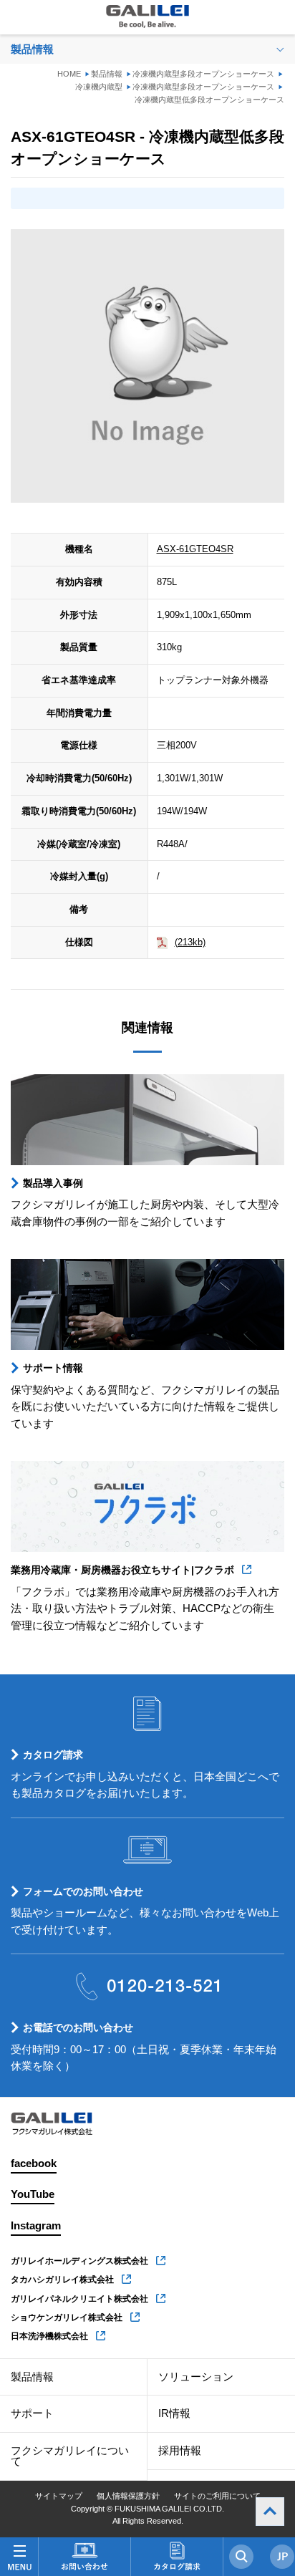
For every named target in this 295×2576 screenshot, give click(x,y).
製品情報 (107, 74)
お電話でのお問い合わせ (78, 2027)
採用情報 (180, 2451)
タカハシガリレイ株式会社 (62, 2280)
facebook (34, 2163)
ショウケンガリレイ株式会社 (67, 2317)
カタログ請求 (53, 1755)
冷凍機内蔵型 (99, 87)
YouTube (33, 2194)
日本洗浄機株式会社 (49, 2336)
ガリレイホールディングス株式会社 (79, 2261)
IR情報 (174, 2413)
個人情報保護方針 (128, 2496)
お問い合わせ (84, 2557)
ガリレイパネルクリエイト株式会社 (79, 2299)
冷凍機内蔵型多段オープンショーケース (203, 74)
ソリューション (196, 2377)
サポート (32, 2413)
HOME (69, 74)
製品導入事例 (53, 1183)
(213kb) (190, 942)
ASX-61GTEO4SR (195, 549)
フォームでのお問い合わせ (83, 1891)
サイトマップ (59, 2496)
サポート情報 (53, 1368)
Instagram (36, 2226)
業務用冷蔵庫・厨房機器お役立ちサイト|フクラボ (122, 1570)
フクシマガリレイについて (70, 2456)
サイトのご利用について (217, 2496)
